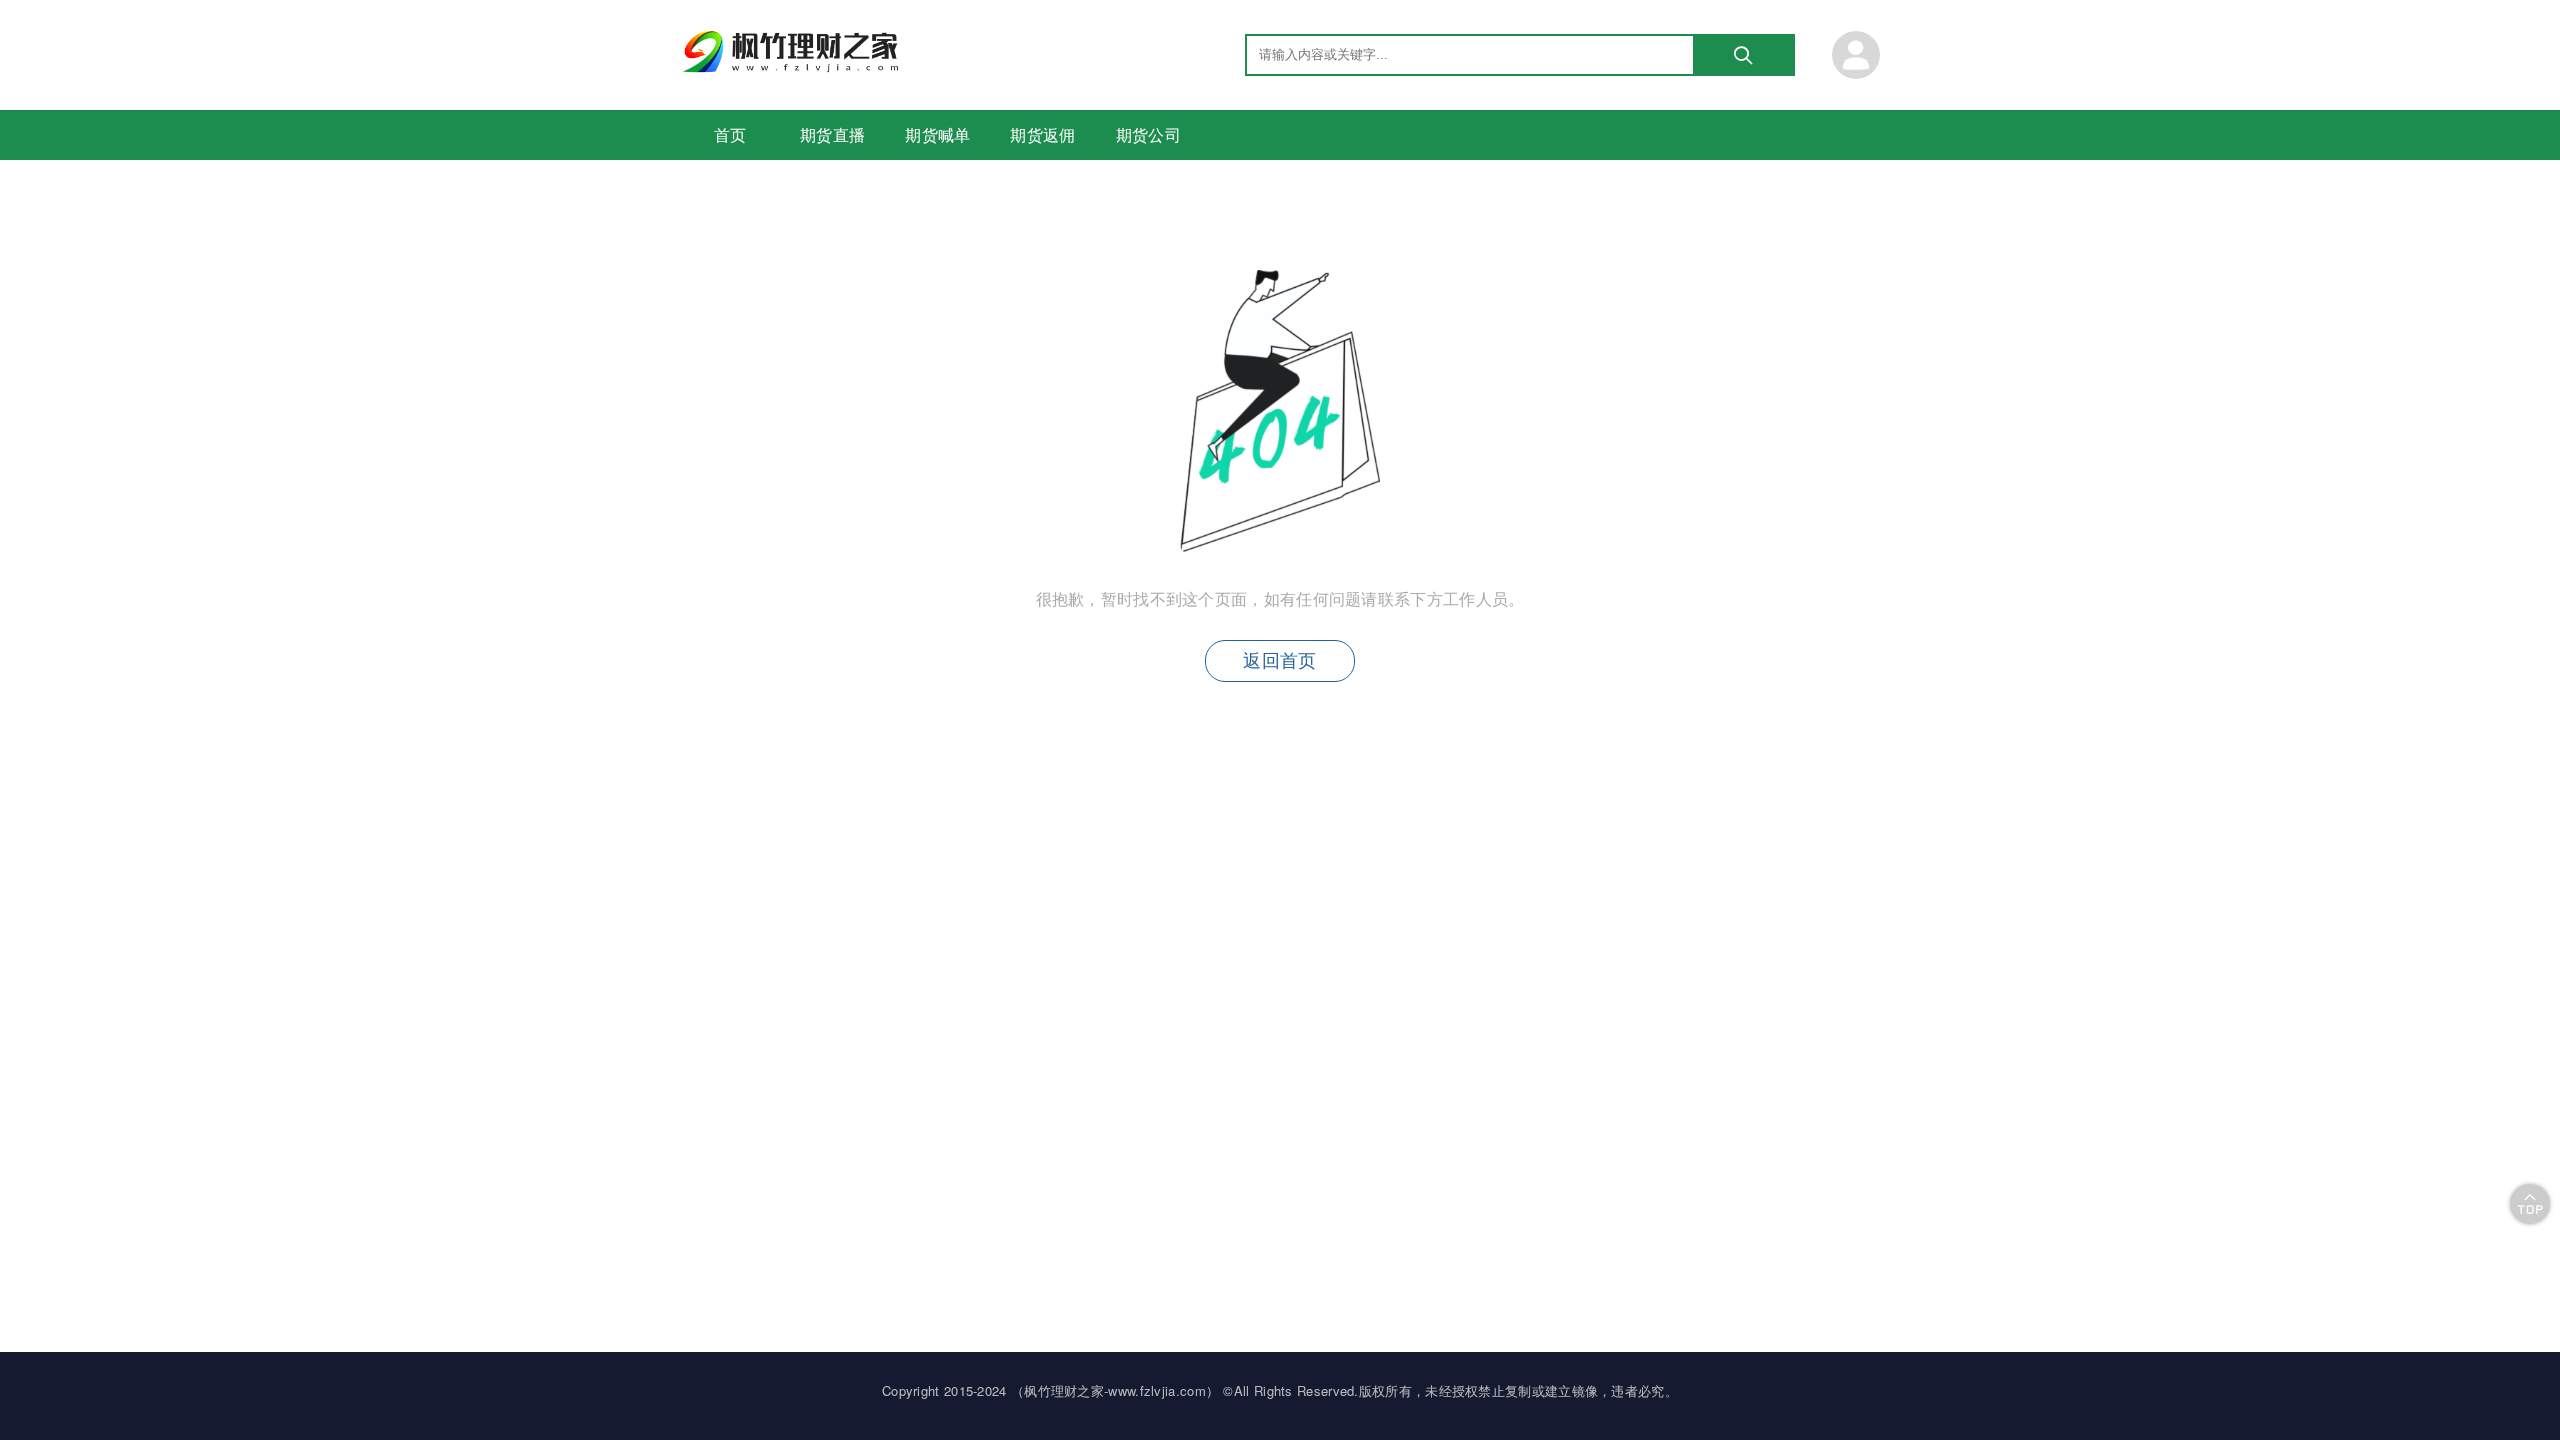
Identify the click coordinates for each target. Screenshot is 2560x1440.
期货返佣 (1042, 134)
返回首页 (1279, 661)
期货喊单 (937, 134)
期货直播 (832, 134)
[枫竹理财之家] (793, 66)
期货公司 (1148, 134)
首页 (730, 134)
